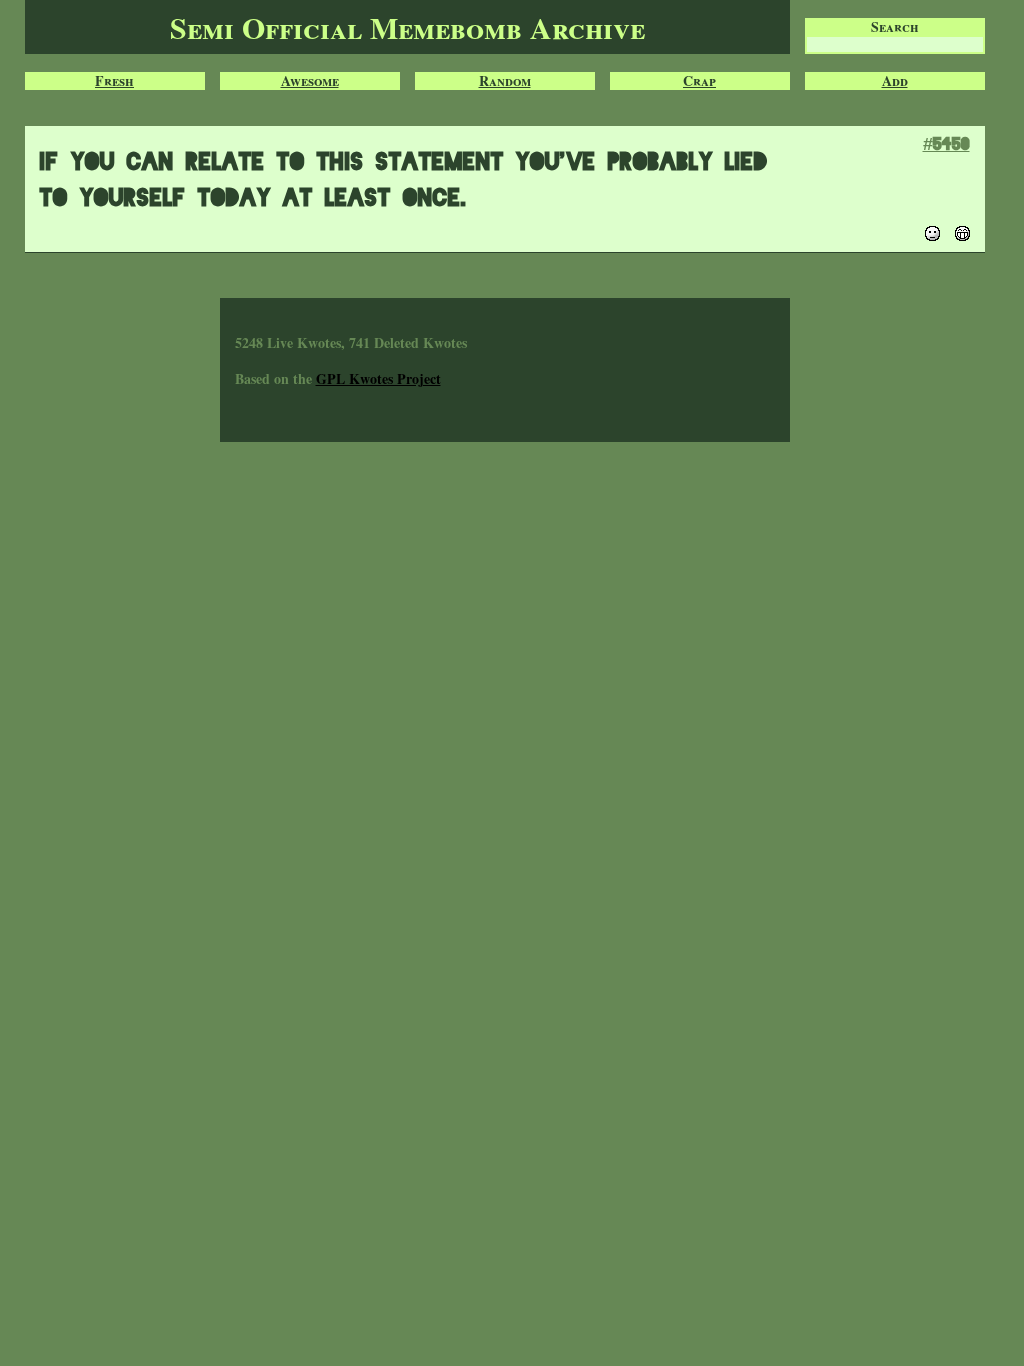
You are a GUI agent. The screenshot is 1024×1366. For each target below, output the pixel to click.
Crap (699, 81)
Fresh (114, 81)
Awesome (310, 81)
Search (895, 27)
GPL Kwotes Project (378, 378)
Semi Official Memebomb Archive (407, 27)
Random (505, 81)
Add (895, 81)
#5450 (946, 143)
